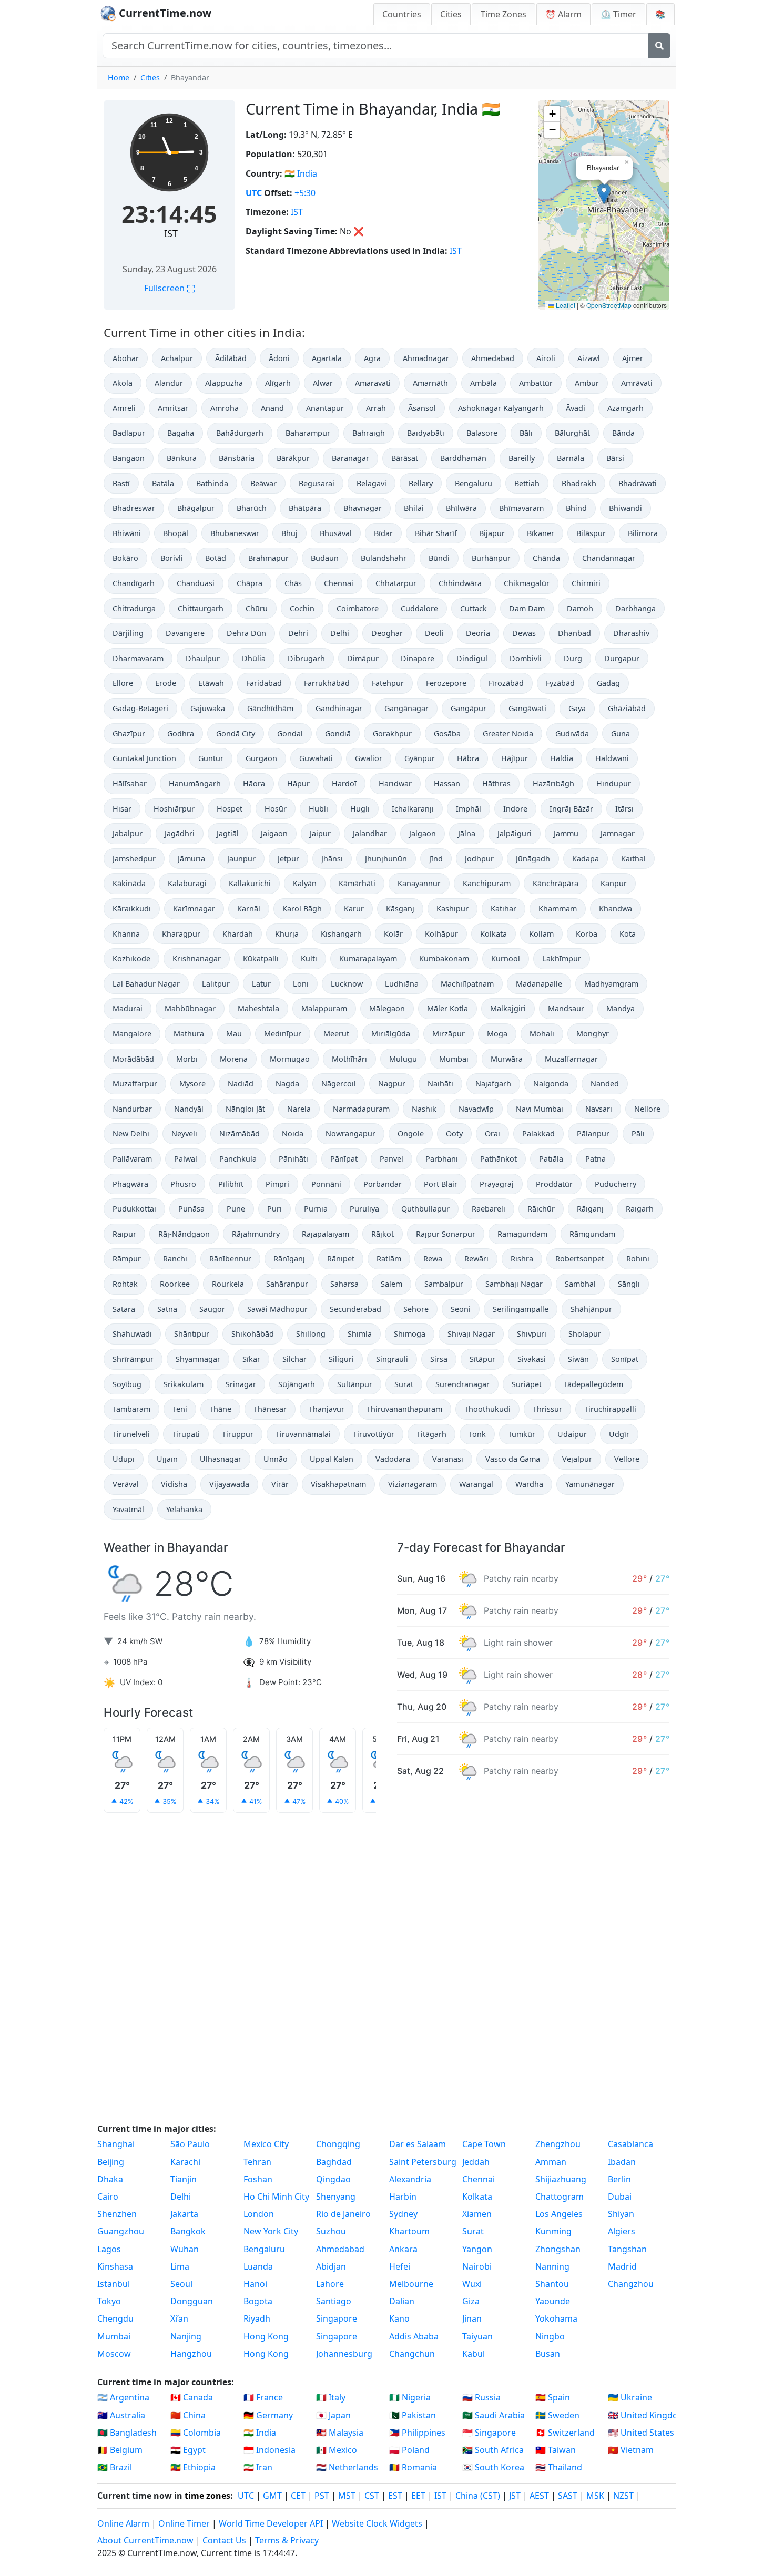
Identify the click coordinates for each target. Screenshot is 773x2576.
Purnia (316, 1209)
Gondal (290, 733)
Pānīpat (344, 1159)
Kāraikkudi (132, 909)
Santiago (334, 2301)
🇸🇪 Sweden (557, 2415)
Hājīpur (515, 758)
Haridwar (395, 783)
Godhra (181, 733)
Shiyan (621, 2214)
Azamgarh (625, 408)
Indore (515, 809)
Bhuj (289, 533)
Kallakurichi (250, 883)
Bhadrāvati (638, 483)
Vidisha (174, 1484)
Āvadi (576, 408)
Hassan (447, 783)
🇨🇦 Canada (192, 2397)
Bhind (576, 508)
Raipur (124, 1234)
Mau (234, 1034)
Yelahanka (184, 1509)
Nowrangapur (350, 1133)
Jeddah (476, 2162)
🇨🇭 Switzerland (565, 2433)
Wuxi (472, 2284)
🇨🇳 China (188, 2415)
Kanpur (614, 883)
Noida (293, 1133)
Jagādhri (180, 833)
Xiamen (477, 2214)
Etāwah (211, 683)
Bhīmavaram (521, 508)
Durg (573, 658)
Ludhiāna (402, 984)
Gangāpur (469, 708)
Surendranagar (462, 1384)
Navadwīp (476, 1109)
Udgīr (619, 1434)
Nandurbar (132, 1109)
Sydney (403, 2214)
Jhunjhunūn (386, 859)
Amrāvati (637, 383)
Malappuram (324, 1008)
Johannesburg (344, 2354)
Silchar (294, 1359)
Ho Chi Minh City (276, 2197)
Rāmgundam (592, 1234)
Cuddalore (419, 608)
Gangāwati (527, 708)
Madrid (622, 2266)
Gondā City (236, 733)
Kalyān (305, 883)
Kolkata (494, 934)
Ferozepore (446, 683)
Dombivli (526, 658)
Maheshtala (258, 1008)
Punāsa (191, 1209)
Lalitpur (216, 984)
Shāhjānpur (591, 1309)
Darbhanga (635, 608)
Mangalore (132, 1034)
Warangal (476, 1484)
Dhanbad (574, 633)
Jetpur (288, 859)
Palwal (186, 1159)
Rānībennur (230, 1259)
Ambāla (484, 383)
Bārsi (615, 458)
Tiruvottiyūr (374, 1434)
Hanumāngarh (195, 783)
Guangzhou (121, 2231)
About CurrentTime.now (145, 2540)
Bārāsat (405, 458)
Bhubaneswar (235, 533)
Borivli (172, 558)
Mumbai (454, 1059)
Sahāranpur (287, 1284)
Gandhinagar (339, 708)
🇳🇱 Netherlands (347, 2467)
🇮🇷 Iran (258, 2467)
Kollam (541, 934)
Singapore (337, 2318)
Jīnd (436, 859)
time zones (207, 2496)
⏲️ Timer (618, 14)
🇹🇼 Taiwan (556, 2450)
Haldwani (612, 758)
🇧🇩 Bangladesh (127, 2433)
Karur (354, 909)
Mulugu (403, 1059)
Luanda (258, 2266)
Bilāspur (591, 533)
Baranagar (350, 458)
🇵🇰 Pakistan (413, 2415)
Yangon (477, 2249)
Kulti (309, 958)
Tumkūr (522, 1434)
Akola (123, 383)
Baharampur (308, 433)
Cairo (108, 2197)
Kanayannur (419, 883)
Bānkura (182, 458)
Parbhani (442, 1159)
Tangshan (627, 2249)
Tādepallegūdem (593, 1384)
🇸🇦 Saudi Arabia (494, 2415)
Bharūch (252, 508)
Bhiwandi (625, 508)
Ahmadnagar (426, 358)
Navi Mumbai (540, 1109)
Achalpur (177, 358)
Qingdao (333, 2179)
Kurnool (506, 958)
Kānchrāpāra (556, 883)
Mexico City (266, 2144)
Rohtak (125, 1284)
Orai (492, 1133)
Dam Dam (527, 608)
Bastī (121, 483)
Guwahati (316, 758)
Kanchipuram (487, 883)
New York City (271, 2231)
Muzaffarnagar (571, 1059)
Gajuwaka (208, 708)
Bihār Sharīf (436, 533)
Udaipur (572, 1434)
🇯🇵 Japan (333, 2415)
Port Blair (441, 1184)
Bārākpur (293, 458)
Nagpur (392, 1084)
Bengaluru (474, 483)
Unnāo (276, 1459)
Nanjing (186, 2336)
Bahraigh (369, 433)
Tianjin (184, 2179)
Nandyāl (189, 1109)
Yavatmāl (128, 1509)
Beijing (111, 2162)
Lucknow (347, 984)
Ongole (411, 1133)
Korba (587, 934)
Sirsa (439, 1359)
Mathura (189, 1034)
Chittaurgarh (201, 608)
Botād (216, 558)
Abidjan (331, 2266)
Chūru (257, 608)
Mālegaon (387, 1008)
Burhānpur (491, 558)
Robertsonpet (580, 1259)
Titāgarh (431, 1434)
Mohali (542, 1034)
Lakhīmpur (562, 958)
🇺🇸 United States (641, 2433)
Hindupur (614, 783)
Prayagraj (497, 1184)
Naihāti (440, 1084)
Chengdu (115, 2318)
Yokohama (556, 2318)
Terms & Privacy (287, 2540)
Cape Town (484, 2144)
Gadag (608, 683)
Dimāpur (363, 658)
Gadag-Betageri (140, 708)
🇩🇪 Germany (268, 2415)
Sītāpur (482, 1359)
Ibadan (622, 2162)
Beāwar (263, 483)
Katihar (504, 909)
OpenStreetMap (609, 305)
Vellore (627, 1459)
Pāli (638, 1133)
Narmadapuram (361, 1109)
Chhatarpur (396, 583)
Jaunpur (241, 859)
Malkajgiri (508, 1008)
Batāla (163, 483)
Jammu (566, 833)
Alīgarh (278, 383)
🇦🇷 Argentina (123, 2397)
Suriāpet (527, 1384)
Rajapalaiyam (326, 1234)
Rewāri (476, 1259)
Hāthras (496, 783)
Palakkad (538, 1133)
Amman (551, 2162)
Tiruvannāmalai (303, 1434)
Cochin (302, 608)
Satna (167, 1309)
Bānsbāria (237, 458)
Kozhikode (131, 958)
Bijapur (492, 533)
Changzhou (631, 2284)
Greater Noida (508, 733)
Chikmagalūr (527, 583)
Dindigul (472, 658)
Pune (236, 1209)
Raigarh (640, 1209)
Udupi (124, 1459)
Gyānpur (420, 758)
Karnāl (249, 909)
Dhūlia (254, 658)
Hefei (400, 2266)
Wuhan (185, 2249)
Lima (180, 2266)
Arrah (376, 408)
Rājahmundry (256, 1234)
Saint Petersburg (423, 2162)
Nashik (424, 1109)
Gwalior (369, 758)
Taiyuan (477, 2336)
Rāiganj (590, 1209)
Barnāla (571, 458)
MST (347, 2496)
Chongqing (338, 2144)
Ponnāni (326, 1184)
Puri (274, 1209)
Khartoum (409, 2231)
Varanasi (448, 1459)
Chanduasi (196, 583)
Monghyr (593, 1034)
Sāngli (629, 1284)
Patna (596, 1159)
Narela (299, 1109)
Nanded (605, 1084)
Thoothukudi (487, 1409)
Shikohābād (253, 1334)
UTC (254, 193)
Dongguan (192, 2301)
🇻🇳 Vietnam (631, 2450)
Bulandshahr (384, 558)
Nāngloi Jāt (245, 1109)
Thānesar (270, 1409)
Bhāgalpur (196, 508)
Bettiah (527, 483)
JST (515, 2496)
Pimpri (277, 1184)
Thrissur (547, 1409)
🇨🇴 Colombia (196, 2433)
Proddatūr (554, 1184)
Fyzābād (560, 683)
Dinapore (418, 658)
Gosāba (447, 733)
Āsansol (422, 408)
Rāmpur (127, 1259)
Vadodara (393, 1459)
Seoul (181, 2284)
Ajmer (633, 358)
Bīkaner (541, 533)
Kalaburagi (187, 883)
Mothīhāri (349, 1059)
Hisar (122, 809)
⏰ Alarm (563, 14)
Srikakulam (184, 1384)
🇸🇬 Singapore (489, 2433)
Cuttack (474, 608)
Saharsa (344, 1284)
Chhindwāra (460, 583)
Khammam (558, 909)
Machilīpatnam (467, 984)
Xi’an (179, 2318)
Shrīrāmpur (133, 1359)
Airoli (546, 358)
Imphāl (469, 809)
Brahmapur (268, 558)
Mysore (192, 1084)
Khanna (126, 934)
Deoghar (387, 633)
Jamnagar (618, 833)
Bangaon (129, 458)
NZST (623, 2496)
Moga (497, 1034)
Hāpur (298, 783)
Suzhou (331, 2231)
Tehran (257, 2162)
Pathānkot (499, 1159)
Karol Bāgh (302, 909)
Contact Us (224, 2540)
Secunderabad (355, 1309)
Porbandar (383, 1184)
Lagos (109, 2249)
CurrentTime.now (164, 13)
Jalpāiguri (515, 833)
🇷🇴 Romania (413, 2467)
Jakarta (184, 2214)
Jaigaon (274, 833)
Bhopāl (176, 533)
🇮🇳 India (260, 2433)
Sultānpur (355, 1384)
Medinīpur (283, 1034)
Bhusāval (336, 533)
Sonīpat (625, 1359)
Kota (628, 934)
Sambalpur (444, 1284)
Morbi (187, 1059)
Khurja (287, 934)
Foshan (258, 2179)
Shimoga (410, 1334)
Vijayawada (229, 1484)
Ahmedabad (493, 358)
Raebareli (489, 1209)
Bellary (421, 483)
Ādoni (279, 358)
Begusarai (317, 483)
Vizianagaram (413, 1484)
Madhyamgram (611, 984)
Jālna (467, 833)
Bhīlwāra (461, 508)
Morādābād (133, 1059)
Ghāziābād (627, 708)
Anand (272, 408)
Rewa (433, 1259)
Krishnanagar (197, 958)
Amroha (225, 408)
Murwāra (507, 1059)
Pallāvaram (132, 1159)
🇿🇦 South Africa (493, 2450)
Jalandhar (370, 833)
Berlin (619, 2179)
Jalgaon (423, 833)
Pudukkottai (134, 1209)
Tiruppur (238, 1434)
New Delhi (131, 1133)
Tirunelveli (131, 1434)
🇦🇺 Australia (121, 2415)
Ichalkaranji (413, 809)
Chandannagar (609, 558)
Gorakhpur (392, 733)
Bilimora (643, 533)
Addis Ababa (414, 2336)
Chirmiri (586, 583)
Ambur (587, 383)
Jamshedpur (134, 859)
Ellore (123, 683)
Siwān (578, 1359)
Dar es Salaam (418, 2144)
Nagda (287, 1084)
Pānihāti (293, 1159)
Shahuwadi (132, 1334)
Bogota (258, 2301)
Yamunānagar (590, 1484)
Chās (293, 583)
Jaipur (320, 833)
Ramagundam (522, 1234)
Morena (234, 1059)
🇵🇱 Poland (409, 2450)
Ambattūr (536, 383)
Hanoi (255, 2284)
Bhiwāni (127, 533)
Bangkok (188, 2231)
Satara (124, 1309)
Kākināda (129, 883)
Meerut (336, 1034)
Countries (402, 14)
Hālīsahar (130, 783)
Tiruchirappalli (610, 1409)
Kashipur (452, 909)
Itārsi (624, 809)
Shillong (311, 1334)
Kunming (553, 2231)
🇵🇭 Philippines (417, 2433)
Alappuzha (224, 383)
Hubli (318, 809)
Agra (372, 358)
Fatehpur (388, 683)
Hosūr (276, 809)
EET (418, 2496)
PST (322, 2496)
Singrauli (392, 1359)
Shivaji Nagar (471, 1334)
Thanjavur (327, 1409)
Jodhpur (479, 859)
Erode (166, 683)
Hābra (468, 758)
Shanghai (116, 2144)
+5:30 (305, 193)
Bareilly (522, 458)
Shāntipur (192, 1334)
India (307, 173)
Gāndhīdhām (270, 708)
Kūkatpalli (261, 958)
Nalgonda (551, 1084)
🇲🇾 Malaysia (340, 2433)
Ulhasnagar (221, 1459)
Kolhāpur (441, 934)
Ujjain (167, 1459)
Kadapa (586, 859)
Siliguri (341, 1359)
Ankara (403, 2249)
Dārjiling (128, 633)
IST (171, 233)
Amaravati (373, 383)
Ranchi (175, 1259)
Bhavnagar (363, 508)
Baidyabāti (426, 433)
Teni (180, 1409)
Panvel (391, 1159)
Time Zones (504, 14)
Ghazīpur (129, 733)
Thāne (220, 1409)
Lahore (330, 2284)
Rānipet (341, 1259)
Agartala (327, 358)
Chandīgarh (134, 583)
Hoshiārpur (174, 809)
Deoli (434, 633)
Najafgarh (493, 1084)
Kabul (474, 2354)
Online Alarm (123, 2523)
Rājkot (383, 1234)
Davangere (185, 633)
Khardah (238, 934)
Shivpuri (532, 1334)
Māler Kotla (447, 1008)
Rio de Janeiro (343, 2214)
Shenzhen (117, 2214)
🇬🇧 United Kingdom (642, 2415)
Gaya (577, 708)
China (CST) (478, 2496)
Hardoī (344, 783)
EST (395, 2496)
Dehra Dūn (246, 633)
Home (119, 78)
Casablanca (630, 2144)
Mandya (621, 1008)
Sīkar (251, 1359)
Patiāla (551, 1159)
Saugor (212, 1309)
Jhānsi (332, 859)
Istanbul (114, 2284)
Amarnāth (430, 383)
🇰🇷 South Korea (493, 2467)
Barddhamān (463, 458)
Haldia (562, 758)
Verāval (126, 1484)
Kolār (393, 934)
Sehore (416, 1309)
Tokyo (109, 2301)
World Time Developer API (271, 2523)
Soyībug (127, 1384)
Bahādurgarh (240, 433)
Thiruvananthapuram (404, 1409)
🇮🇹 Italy (331, 2397)
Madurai (128, 1008)
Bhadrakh (579, 483)
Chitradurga (134, 608)
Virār (280, 1484)
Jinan (472, 2318)
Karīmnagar (194, 909)
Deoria (478, 633)
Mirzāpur (449, 1034)
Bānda (623, 433)
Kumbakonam (444, 958)
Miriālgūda (391, 1034)
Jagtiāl (228, 833)
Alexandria (410, 2179)
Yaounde (553, 2301)
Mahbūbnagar (190, 1008)
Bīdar (383, 533)
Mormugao (290, 1059)
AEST (539, 2496)
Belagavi (372, 483)
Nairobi (477, 2266)
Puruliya (364, 1209)
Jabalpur (128, 833)
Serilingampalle (521, 1309)
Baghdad (334, 2162)
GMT (272, 2496)
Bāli (526, 433)
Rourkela (228, 1284)
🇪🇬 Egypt (188, 2450)
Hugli (360, 809)
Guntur (211, 758)
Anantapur (325, 408)
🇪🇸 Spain (553, 2397)
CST (372, 2496)
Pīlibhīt (231, 1184)
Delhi (340, 633)
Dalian (402, 2301)
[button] (604, 194)
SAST (568, 2496)
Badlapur (129, 433)
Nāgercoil (339, 1084)
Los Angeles (559, 2214)
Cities (451, 14)
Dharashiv (631, 633)
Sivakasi (532, 1359)
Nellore (647, 1109)
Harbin (403, 2197)
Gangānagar (406, 708)
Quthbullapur (425, 1209)
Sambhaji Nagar (514, 1284)
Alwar (323, 383)
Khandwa (616, 909)
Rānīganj (289, 1259)
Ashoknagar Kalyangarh (501, 408)
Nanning (552, 2266)
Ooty (454, 1133)
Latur (261, 984)
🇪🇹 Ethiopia (193, 2467)
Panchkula (238, 1159)
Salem (391, 1284)
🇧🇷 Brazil (115, 2467)
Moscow (114, 2354)
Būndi (439, 558)
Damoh (580, 608)
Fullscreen (170, 288)
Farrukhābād (327, 683)
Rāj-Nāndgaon (184, 1234)
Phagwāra (130, 1184)
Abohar (126, 358)
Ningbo (550, 2336)
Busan (548, 2354)
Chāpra (250, 583)
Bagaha (181, 433)
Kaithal (633, 859)
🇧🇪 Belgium (120, 2450)
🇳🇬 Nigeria (410, 2397)
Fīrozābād (506, 683)
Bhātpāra (305, 508)
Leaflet (565, 305)
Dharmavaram (138, 658)
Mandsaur (566, 1008)
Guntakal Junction (144, 758)
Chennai (339, 583)
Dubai (620, 2197)
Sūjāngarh (297, 1384)
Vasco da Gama (513, 1459)
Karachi (185, 2162)
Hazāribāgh (553, 783)
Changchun (412, 2354)
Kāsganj (400, 909)
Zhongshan (558, 2249)
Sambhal (580, 1284)
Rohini (638, 1259)
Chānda (546, 558)
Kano (399, 2318)
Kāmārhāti (357, 883)
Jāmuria (191, 859)
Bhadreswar (134, 508)
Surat (404, 1384)
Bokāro (125, 558)
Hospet (230, 809)
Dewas (524, 633)
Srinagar (241, 1384)
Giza (471, 2301)
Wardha (529, 1484)
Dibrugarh (306, 658)
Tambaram (131, 1409)
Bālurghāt (572, 433)
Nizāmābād (240, 1133)
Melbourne (411, 2284)
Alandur (169, 383)
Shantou (552, 2284)
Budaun (325, 558)
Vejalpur (577, 1459)
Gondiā (338, 733)
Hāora (254, 783)
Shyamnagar (198, 1359)
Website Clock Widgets (377, 2523)
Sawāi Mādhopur (277, 1309)
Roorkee (175, 1284)
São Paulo (190, 2144)
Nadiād (241, 1084)
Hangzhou (191, 2354)
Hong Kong (266, 2336)
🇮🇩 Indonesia (269, 2450)
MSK (595, 2496)
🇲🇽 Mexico (337, 2450)
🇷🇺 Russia (481, 2397)
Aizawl (589, 358)
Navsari (599, 1109)
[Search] (659, 46)
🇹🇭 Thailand (559, 2467)
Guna (621, 733)
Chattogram (560, 2197)
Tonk (477, 1434)
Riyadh (257, 2318)
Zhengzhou (558, 2144)
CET (298, 2496)
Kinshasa (115, 2266)
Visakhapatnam (338, 1484)
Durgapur (622, 658)
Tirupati (186, 1434)
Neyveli (184, 1133)
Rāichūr (541, 1209)
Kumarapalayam (368, 958)
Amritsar (173, 408)
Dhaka (110, 2179)
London (259, 2214)
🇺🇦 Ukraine (630, 2397)
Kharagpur (181, 934)
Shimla (360, 1334)
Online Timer (184, 2523)
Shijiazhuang (561, 2179)
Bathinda (212, 483)
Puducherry (616, 1184)
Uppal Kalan (332, 1459)
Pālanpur (593, 1133)
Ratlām (389, 1259)
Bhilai (414, 508)
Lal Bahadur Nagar (146, 984)
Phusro (183, 1184)
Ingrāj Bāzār (571, 809)
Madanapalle (539, 984)
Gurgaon (261, 758)
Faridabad (264, 683)
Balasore (482, 433)
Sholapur (585, 1334)
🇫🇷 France (263, 2397)
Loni (301, 984)
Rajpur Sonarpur (446, 1234)
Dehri (298, 633)
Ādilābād (231, 358)
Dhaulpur (203, 658)
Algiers (622, 2231)
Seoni (461, 1309)
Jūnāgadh (533, 859)
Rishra (522, 1259)
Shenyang (336, 2197)
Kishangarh (341, 934)
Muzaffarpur (135, 1084)
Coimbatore (358, 608)
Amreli (124, 408)
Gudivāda (572, 733)
